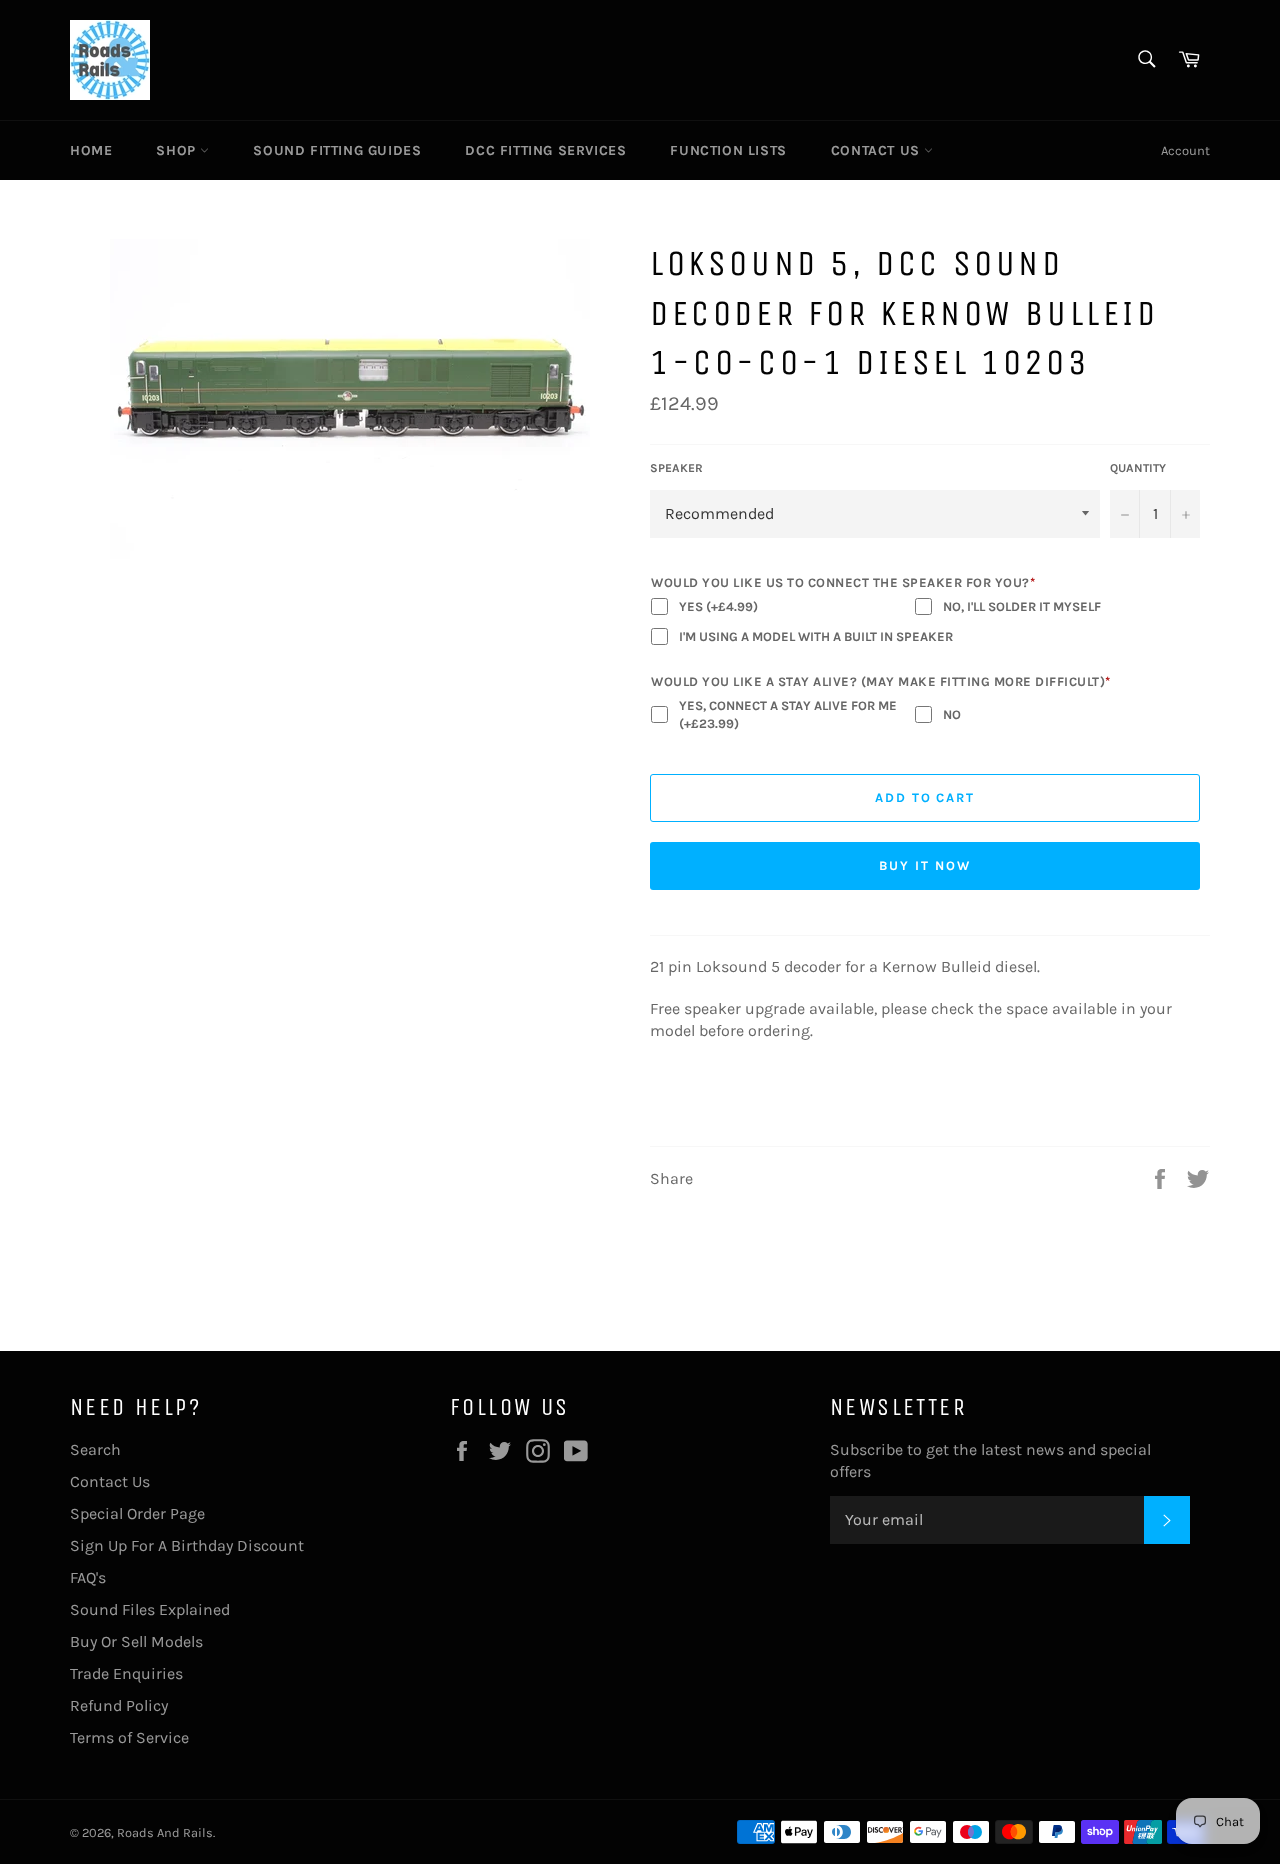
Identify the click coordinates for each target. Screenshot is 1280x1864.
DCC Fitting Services (545, 150)
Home (91, 150)
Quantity (1138, 468)
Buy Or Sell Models (136, 1641)
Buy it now (925, 865)
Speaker (676, 468)
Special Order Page (137, 1513)
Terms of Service (129, 1737)
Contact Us (878, 150)
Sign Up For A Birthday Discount (187, 1545)
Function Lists (728, 150)
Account (1185, 150)
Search (95, 1449)
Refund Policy (119, 1705)
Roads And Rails (165, 1832)
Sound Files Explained (150, 1609)
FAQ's (88, 1577)
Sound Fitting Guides (337, 150)
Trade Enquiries (126, 1673)
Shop (178, 150)
